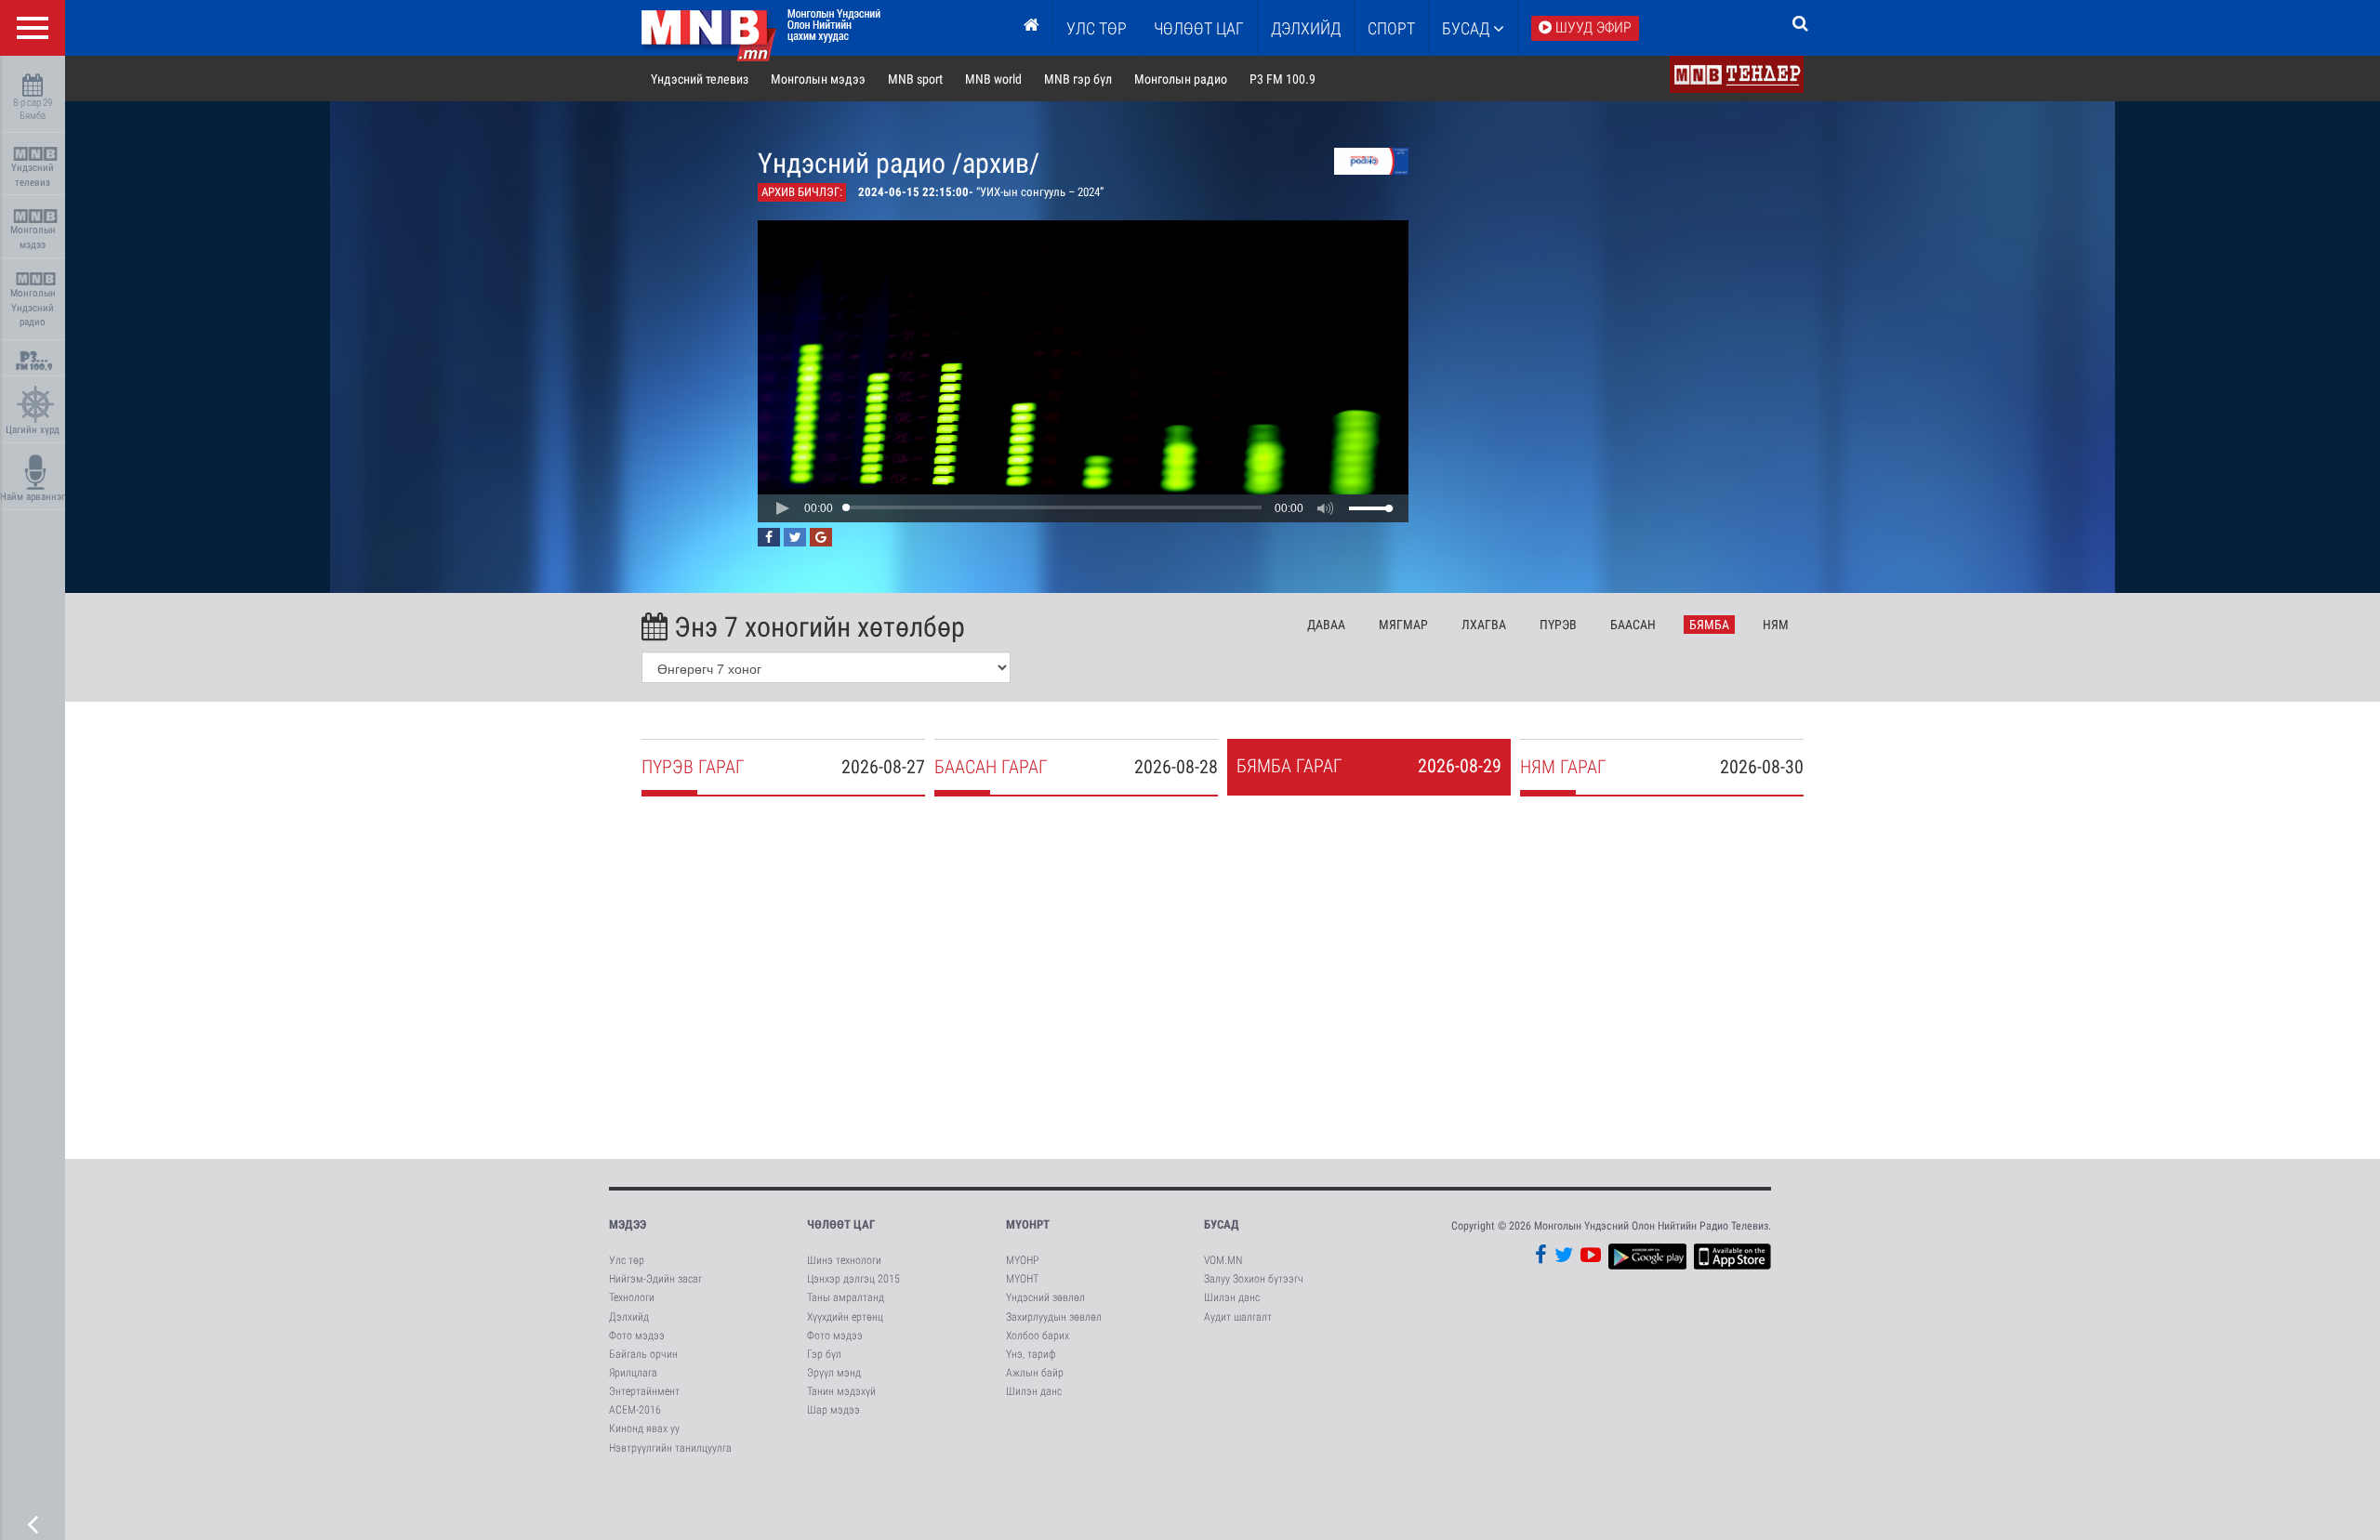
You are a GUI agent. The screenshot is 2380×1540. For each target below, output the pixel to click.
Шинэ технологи (844, 1260)
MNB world (993, 79)
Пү (1558, 625)
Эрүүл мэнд (834, 1373)
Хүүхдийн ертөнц (845, 1317)
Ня (1776, 625)
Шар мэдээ (833, 1410)
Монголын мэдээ (33, 237)
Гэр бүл (824, 1354)
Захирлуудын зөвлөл (1054, 1317)
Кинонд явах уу (644, 1428)
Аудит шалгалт (1238, 1317)
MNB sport (915, 79)
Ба (1633, 625)
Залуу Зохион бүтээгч (1254, 1279)
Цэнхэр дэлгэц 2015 (853, 1279)
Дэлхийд (1306, 28)
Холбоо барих (1038, 1336)
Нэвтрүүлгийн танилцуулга (670, 1448)
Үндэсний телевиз (33, 175)
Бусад (1468, 28)
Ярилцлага (633, 1373)
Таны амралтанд (846, 1297)
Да (1326, 625)
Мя (1403, 625)
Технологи (632, 1297)
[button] (782, 508)
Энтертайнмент (644, 1391)
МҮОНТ (1022, 1279)
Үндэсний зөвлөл (1045, 1297)
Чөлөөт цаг (841, 1224)
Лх (1484, 625)
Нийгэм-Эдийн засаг (655, 1279)
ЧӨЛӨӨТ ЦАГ (1199, 28)
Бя (1709, 625)
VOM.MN (1223, 1260)
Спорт (1391, 28)
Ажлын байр (1035, 1373)
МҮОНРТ (1028, 1224)
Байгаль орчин (643, 1354)
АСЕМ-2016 (635, 1410)
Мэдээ (628, 1224)
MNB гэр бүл (1078, 79)
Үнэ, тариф (1031, 1354)
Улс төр (1097, 28)
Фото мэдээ (637, 1336)
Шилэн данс (1034, 1391)
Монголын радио (1181, 79)
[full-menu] (33, 28)
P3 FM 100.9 (1283, 79)
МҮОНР (1022, 1260)
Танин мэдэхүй (841, 1391)
